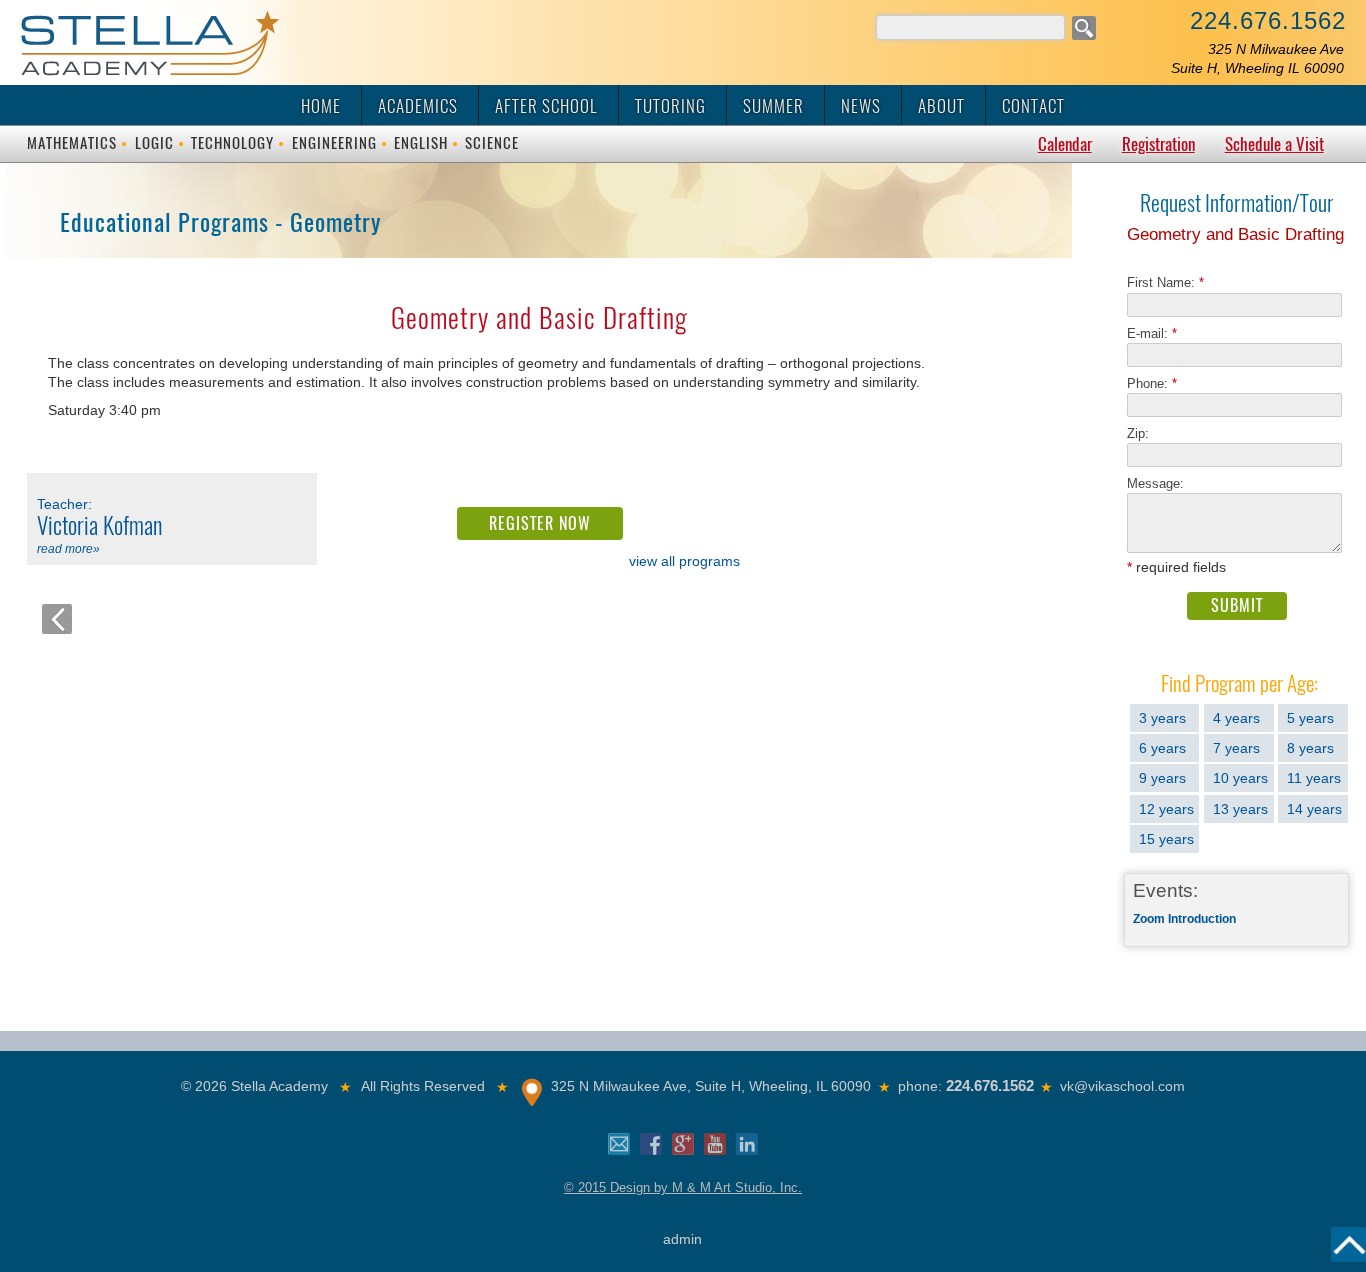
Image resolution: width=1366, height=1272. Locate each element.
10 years (1240, 778)
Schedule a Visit (1274, 144)
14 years (1314, 809)
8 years (1310, 748)
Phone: (1152, 383)
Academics (418, 106)
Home (321, 106)
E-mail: (1152, 333)
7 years (1236, 748)
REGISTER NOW (540, 523)
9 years (1162, 778)
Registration (1158, 144)
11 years (1314, 778)
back (57, 619)
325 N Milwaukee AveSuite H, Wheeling (1257, 58)
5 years (1310, 718)
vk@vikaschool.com (1122, 1086)
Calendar (1065, 144)
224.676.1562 (1268, 20)
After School (546, 106)
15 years (1166, 839)
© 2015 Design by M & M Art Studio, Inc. (683, 1187)
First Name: (1165, 282)
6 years (1162, 748)
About (941, 106)
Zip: (1144, 433)
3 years (1162, 718)
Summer (773, 106)
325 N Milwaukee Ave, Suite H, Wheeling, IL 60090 (711, 1086)
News (861, 106)
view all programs (684, 561)
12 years (1166, 809)
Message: (1155, 483)
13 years (1240, 809)
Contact (1033, 106)
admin (682, 1239)
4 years (1236, 718)
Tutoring (670, 106)
